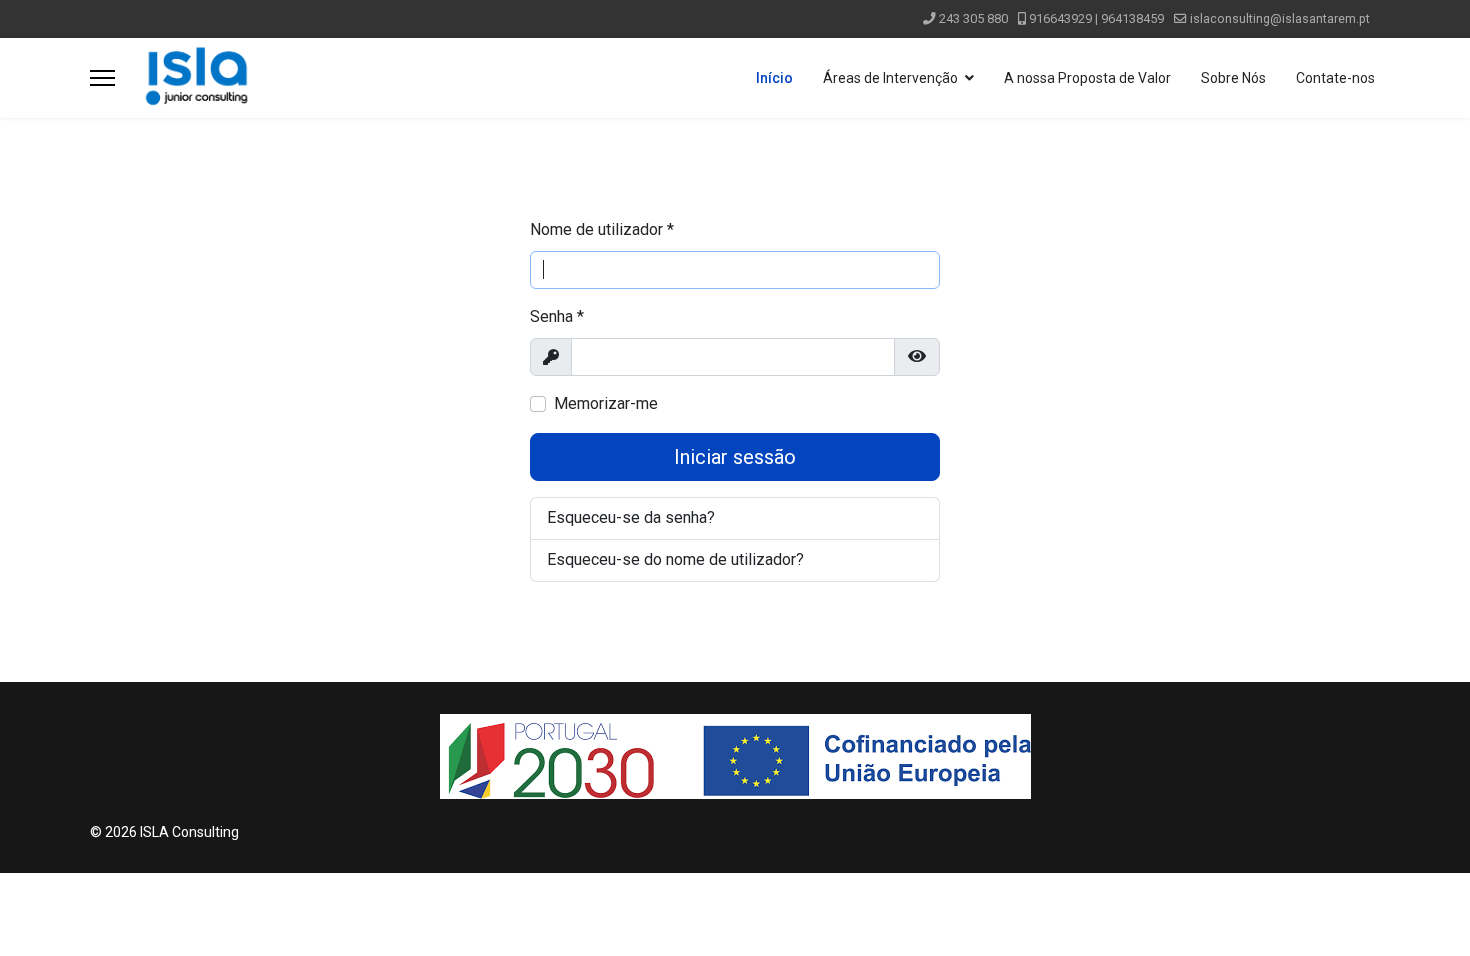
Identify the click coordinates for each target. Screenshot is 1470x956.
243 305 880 (973, 18)
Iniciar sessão (735, 457)
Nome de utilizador (602, 229)
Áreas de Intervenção (890, 78)
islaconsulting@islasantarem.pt (1280, 18)
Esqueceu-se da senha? (631, 517)
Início (774, 78)
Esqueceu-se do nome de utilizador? (675, 559)
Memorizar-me (606, 403)
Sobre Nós (1233, 78)
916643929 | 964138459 (1096, 18)
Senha (557, 316)
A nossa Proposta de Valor (1087, 78)
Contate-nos (1335, 78)
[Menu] (102, 78)
